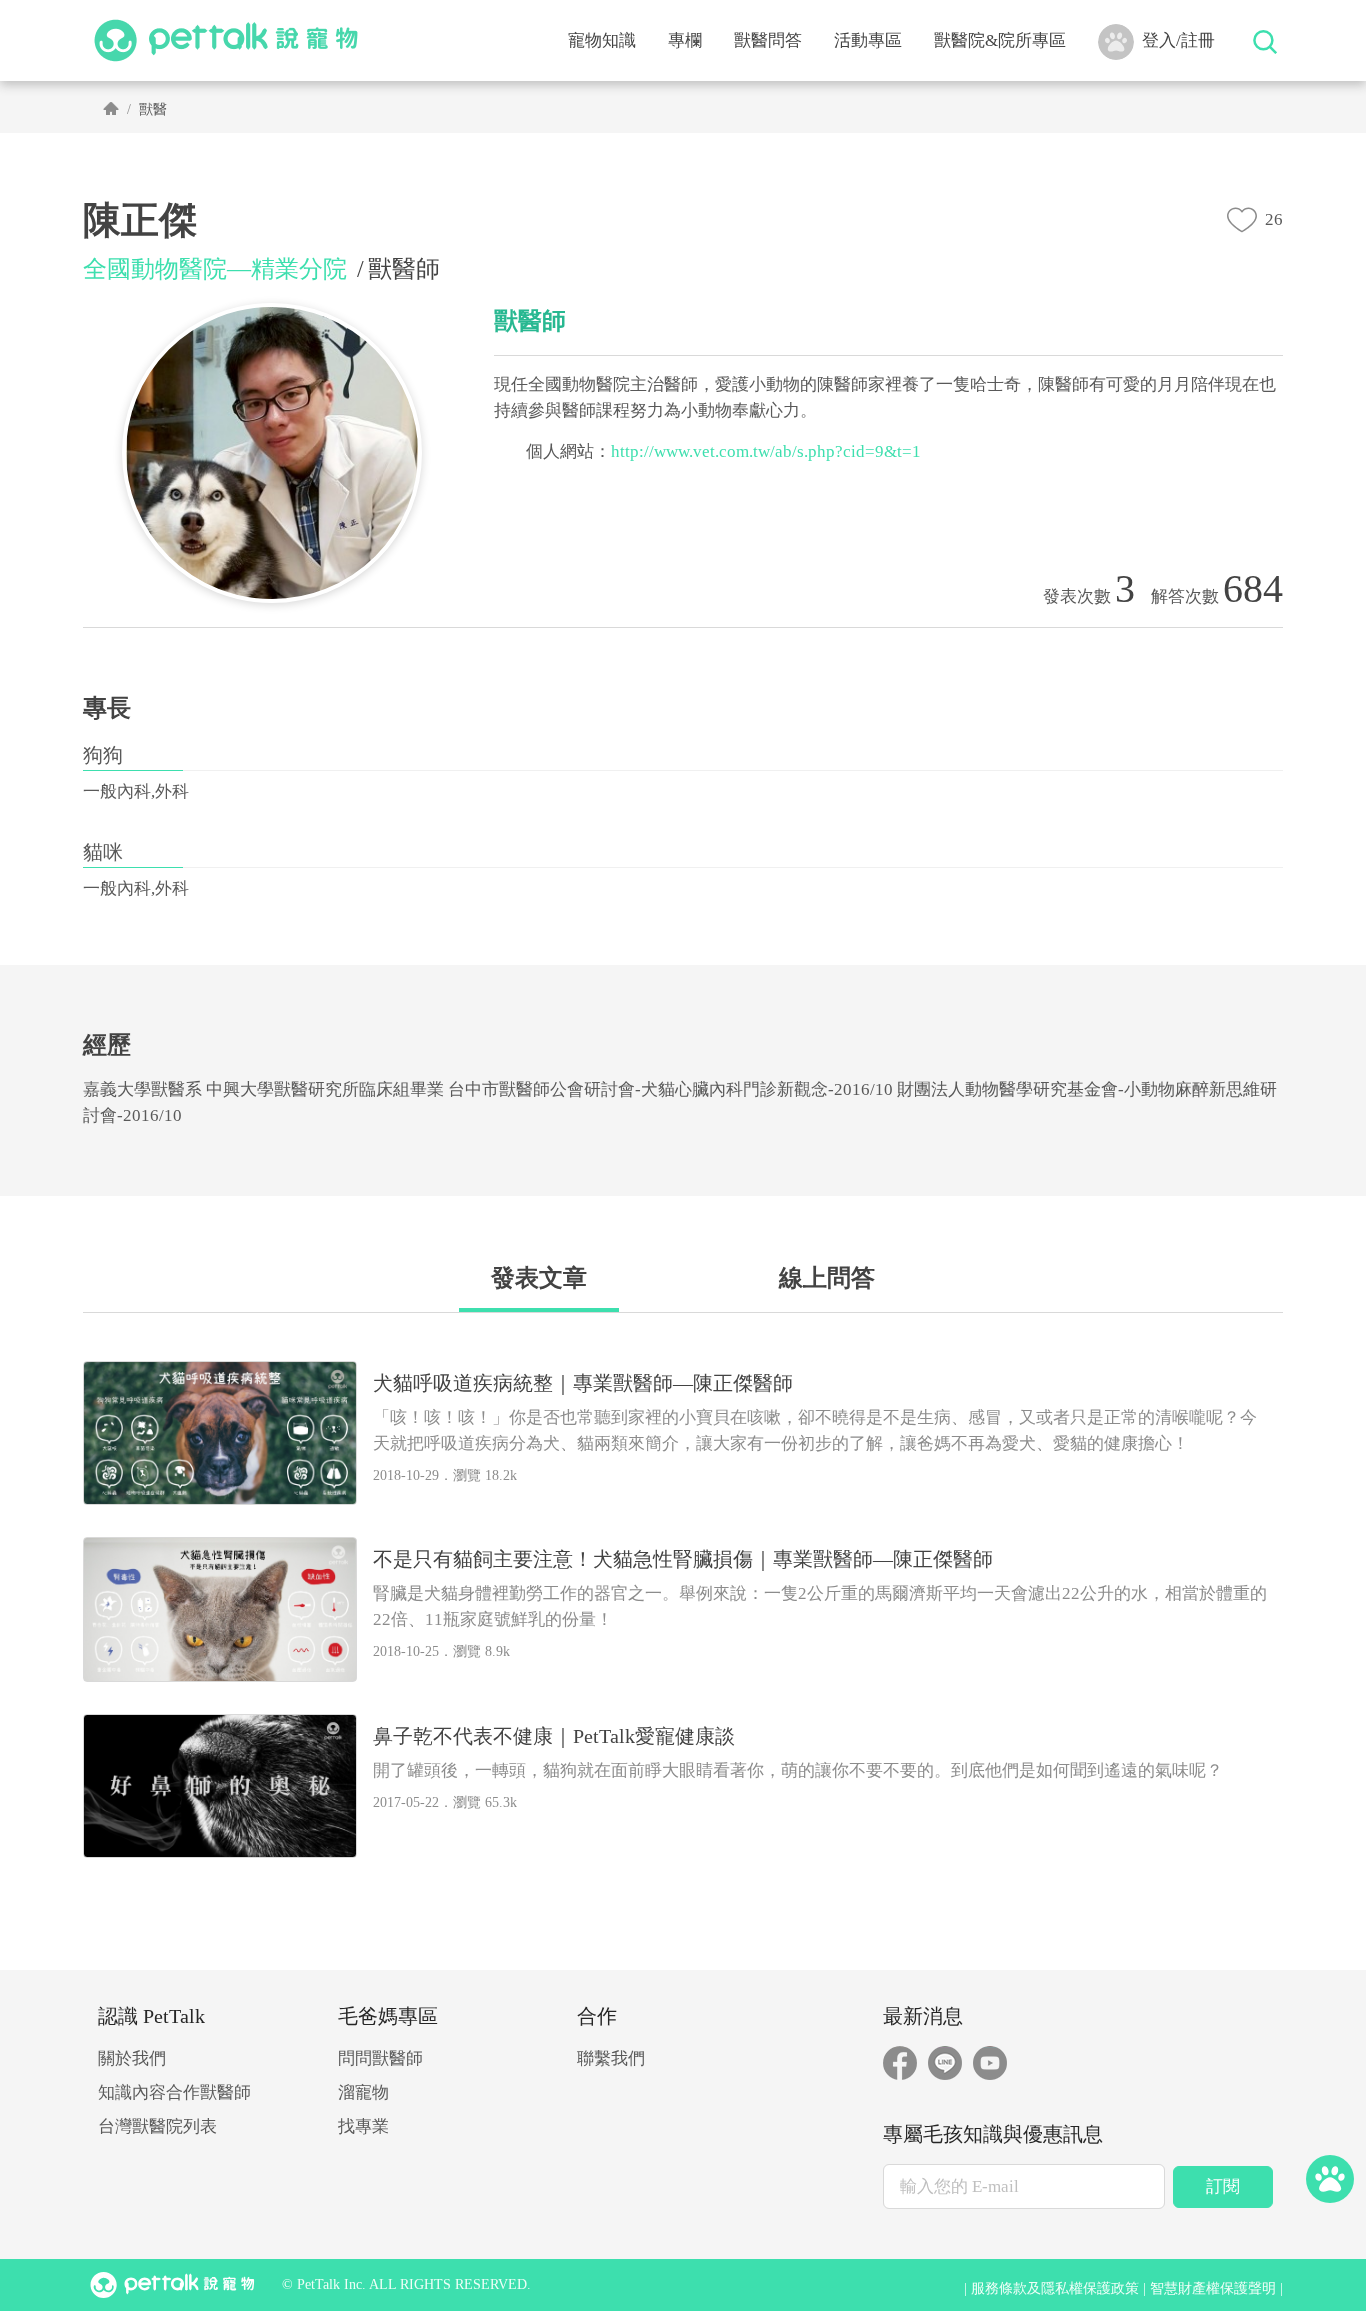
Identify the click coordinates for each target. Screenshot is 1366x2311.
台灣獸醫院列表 (157, 2126)
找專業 (363, 2126)
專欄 (685, 40)
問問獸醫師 (380, 2058)
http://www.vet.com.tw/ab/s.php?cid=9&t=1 (766, 451)
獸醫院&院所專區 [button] (1000, 40)
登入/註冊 (1178, 40)
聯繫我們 (611, 2058)
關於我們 (132, 2058)
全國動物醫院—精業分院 (215, 269)
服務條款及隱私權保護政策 (1055, 2288)
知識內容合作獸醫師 (174, 2092)
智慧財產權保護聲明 (1213, 2288)
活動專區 (868, 40)
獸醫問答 (768, 40)
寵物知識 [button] (602, 40)
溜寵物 (363, 2092)
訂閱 (1223, 2186)
